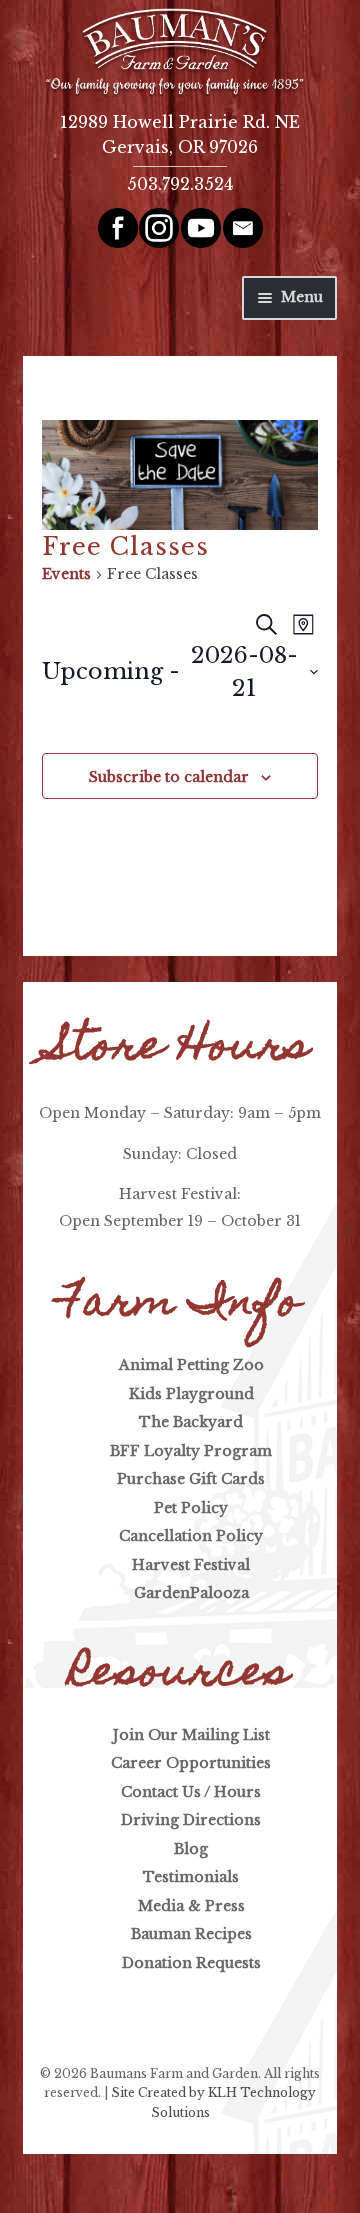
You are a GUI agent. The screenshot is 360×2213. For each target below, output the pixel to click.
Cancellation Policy (191, 1536)
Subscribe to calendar (169, 777)
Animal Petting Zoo (191, 1365)
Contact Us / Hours (191, 1792)
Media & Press (191, 1906)
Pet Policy (191, 1508)
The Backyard (191, 1422)
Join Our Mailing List (191, 1735)
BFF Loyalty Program (191, 1451)
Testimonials (191, 1877)
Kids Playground (191, 1394)
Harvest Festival (191, 1565)
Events (66, 574)
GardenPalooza (191, 1593)
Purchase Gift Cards (191, 1479)
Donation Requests (191, 1963)
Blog (191, 1849)
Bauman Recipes (191, 1934)
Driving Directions (191, 1820)
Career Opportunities (191, 1763)
